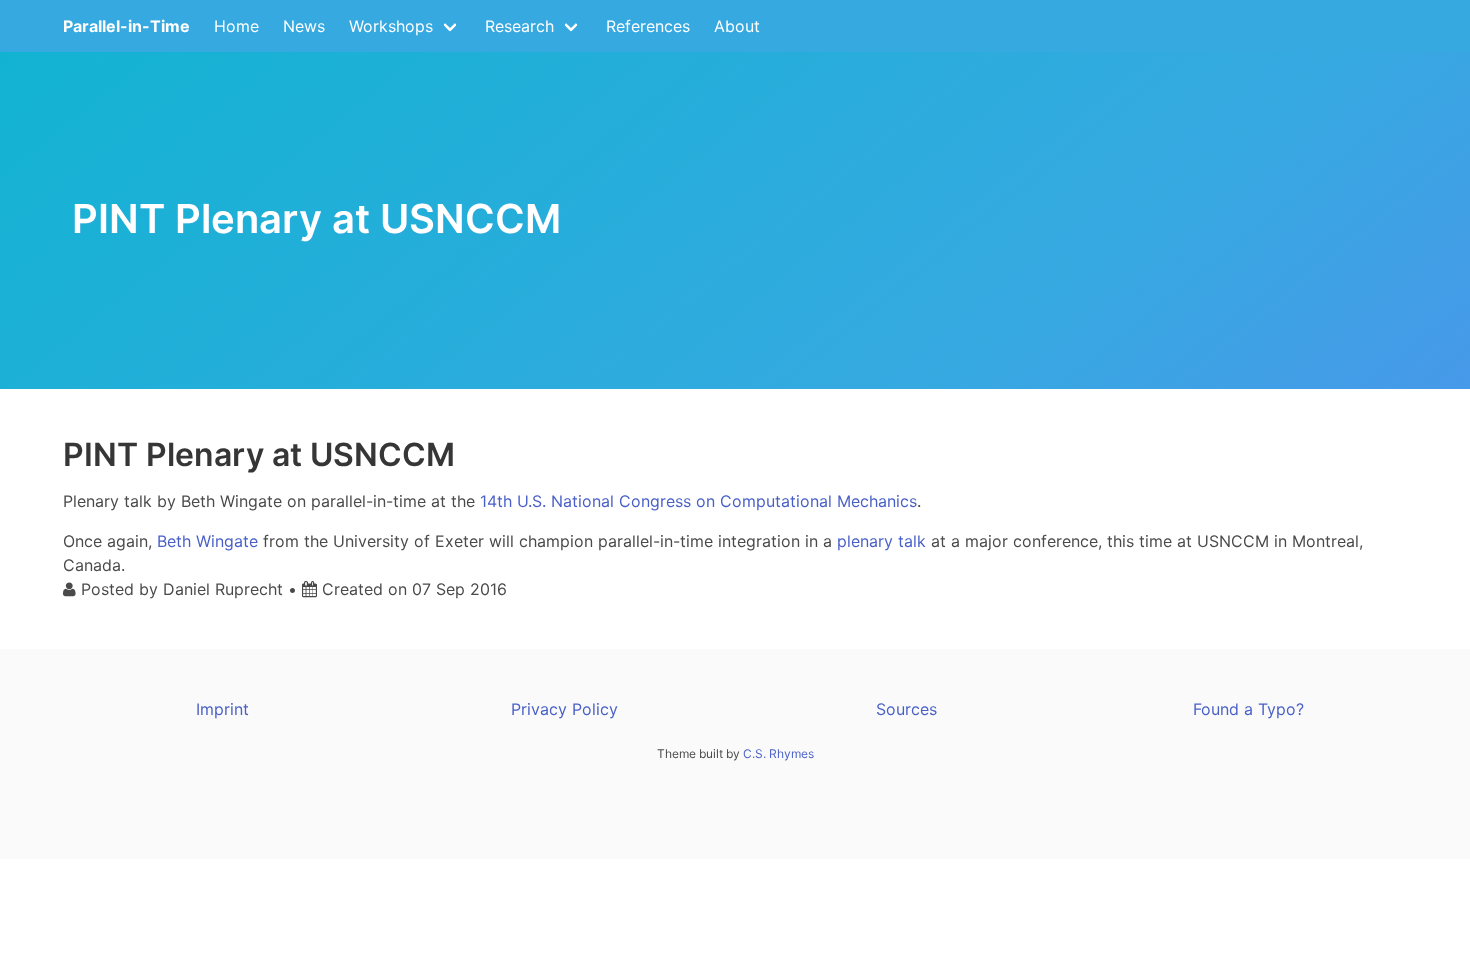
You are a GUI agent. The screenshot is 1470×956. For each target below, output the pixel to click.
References (648, 26)
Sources (906, 709)
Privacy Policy (564, 709)
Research (519, 26)
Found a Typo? (1248, 709)
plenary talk (881, 541)
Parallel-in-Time (126, 26)
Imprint (222, 709)
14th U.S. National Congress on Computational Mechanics (698, 501)
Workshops (391, 26)
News (304, 26)
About (737, 26)
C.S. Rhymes (778, 753)
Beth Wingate (207, 541)
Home (236, 26)
